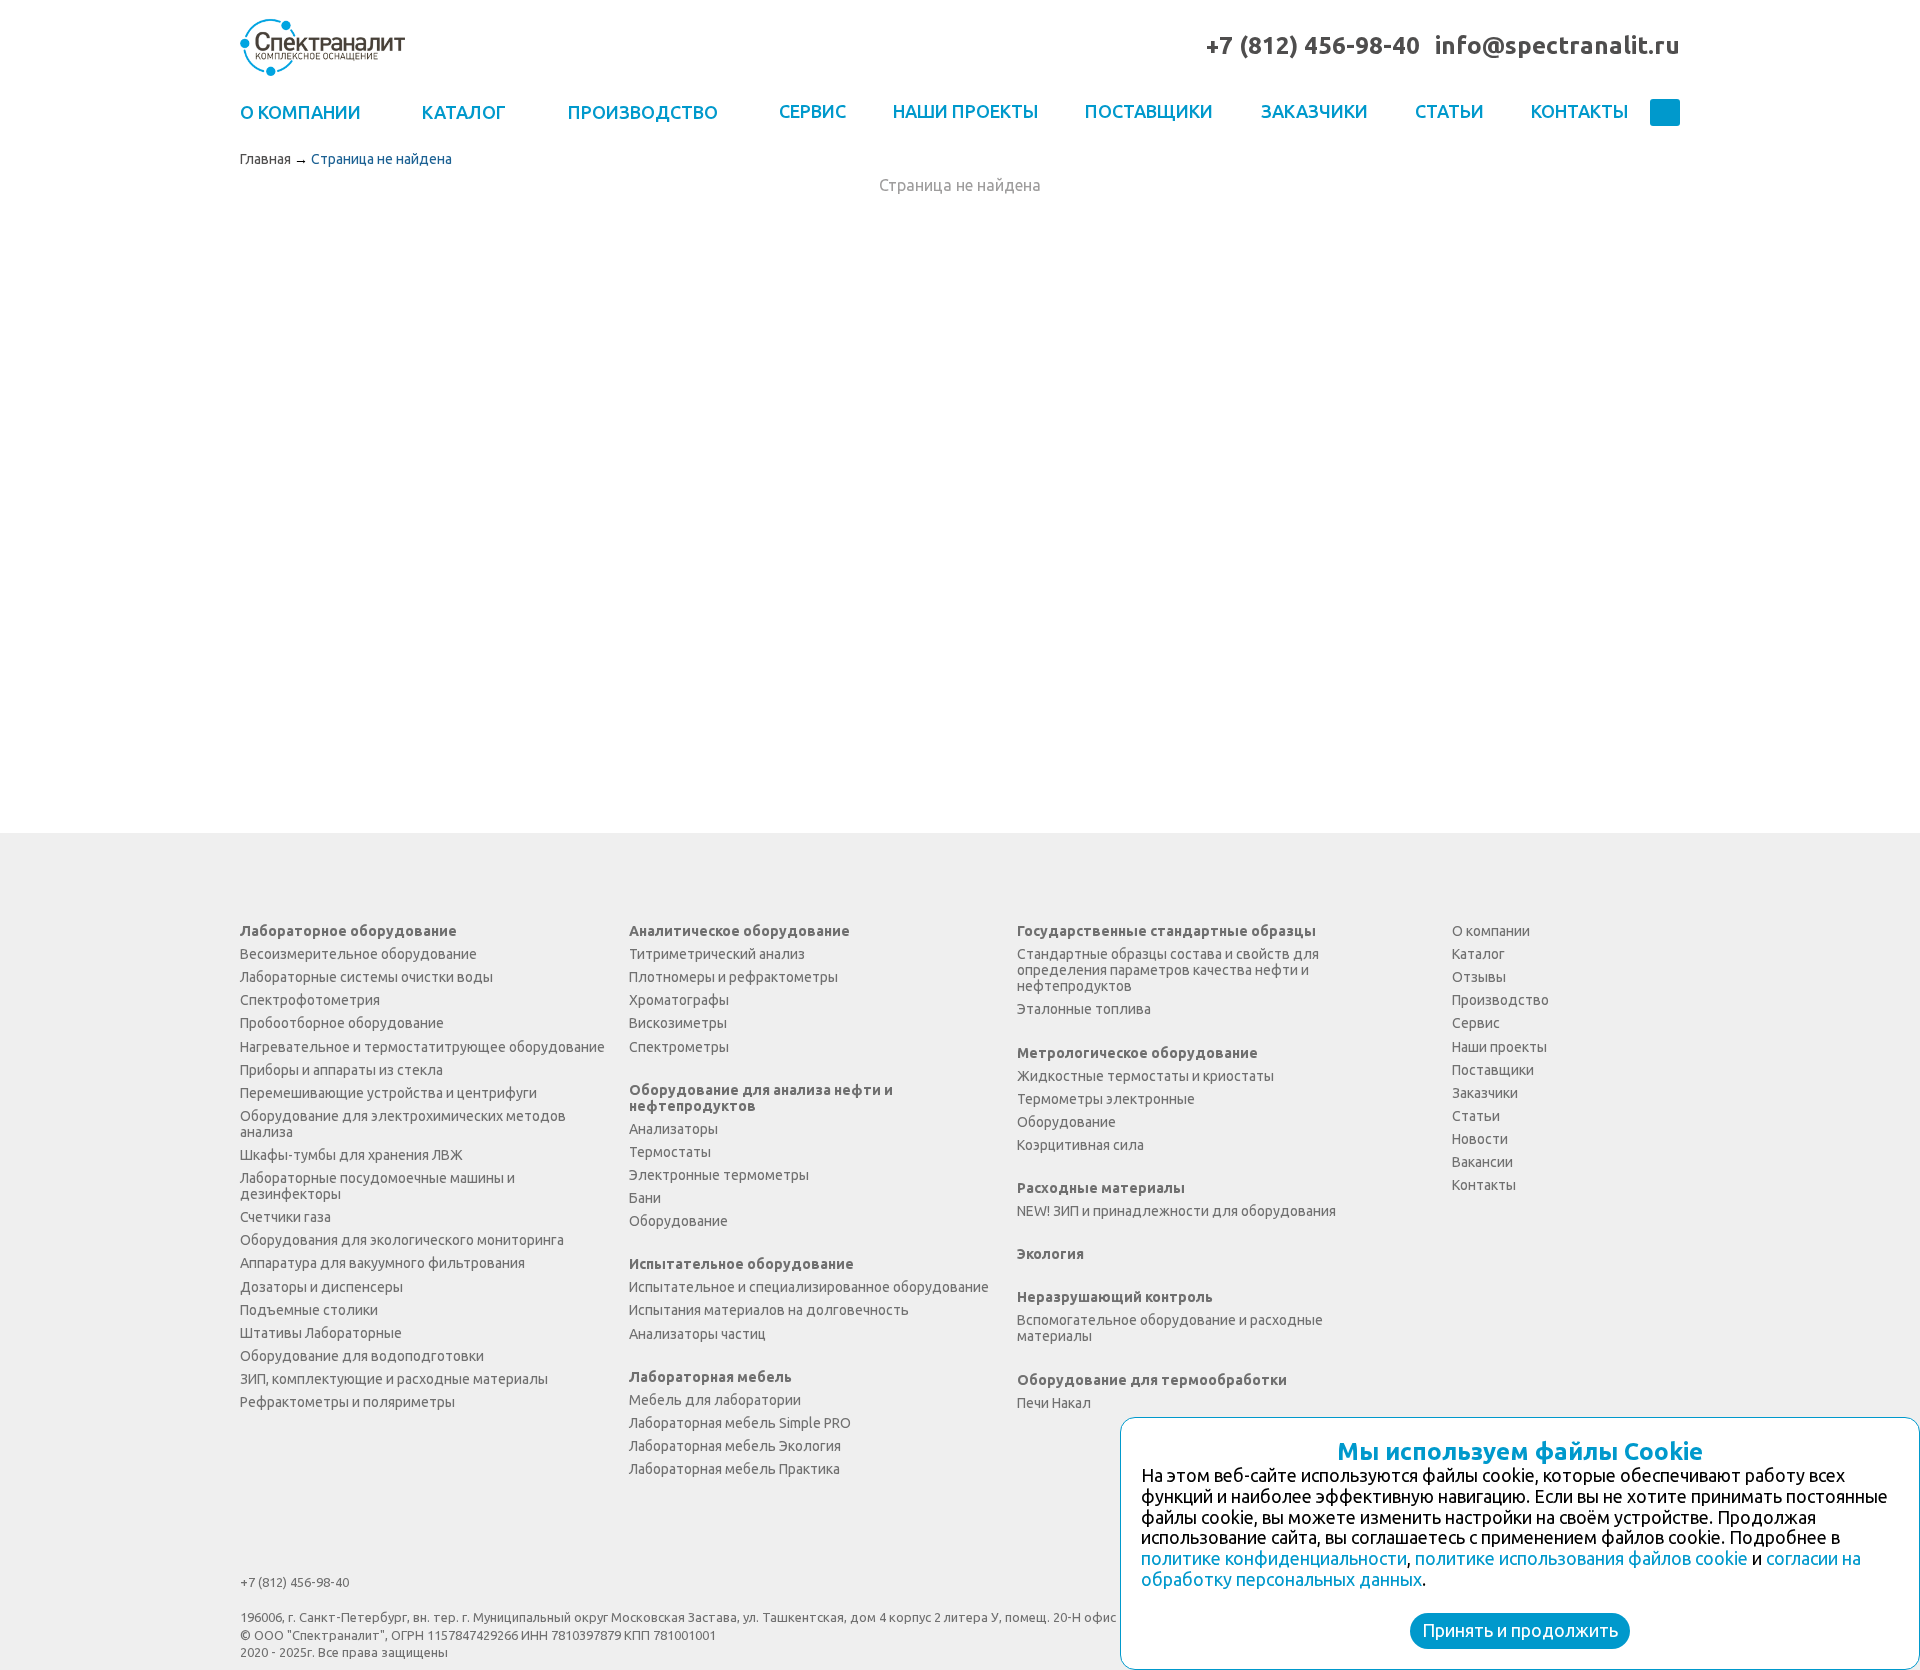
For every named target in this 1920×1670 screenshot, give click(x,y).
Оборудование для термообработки (1152, 1380)
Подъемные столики (309, 1310)
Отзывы (1479, 977)
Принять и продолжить (1520, 1630)
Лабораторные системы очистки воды (366, 977)
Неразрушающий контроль (1115, 1297)
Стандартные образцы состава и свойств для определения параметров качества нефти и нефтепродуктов (1168, 970)
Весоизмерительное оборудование (358, 954)
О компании (1491, 931)
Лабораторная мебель (710, 1377)
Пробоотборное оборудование (342, 1023)
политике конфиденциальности (1274, 1558)
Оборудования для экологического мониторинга (402, 1240)
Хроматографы (679, 1000)
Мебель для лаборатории (715, 1400)
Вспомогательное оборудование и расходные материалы (1170, 1328)
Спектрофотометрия (310, 1000)
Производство (1500, 1000)
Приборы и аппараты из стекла (341, 1070)
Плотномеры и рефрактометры (733, 977)
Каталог (1478, 954)
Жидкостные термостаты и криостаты (1145, 1076)
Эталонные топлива (1084, 1009)
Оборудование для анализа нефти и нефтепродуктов (761, 1098)
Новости (1480, 1139)
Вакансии (1482, 1162)
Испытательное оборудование (741, 1264)
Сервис (812, 111)
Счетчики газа (285, 1217)
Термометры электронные (1106, 1099)
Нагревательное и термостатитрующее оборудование (422, 1047)
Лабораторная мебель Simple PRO (740, 1423)
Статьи (1449, 111)
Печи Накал (1054, 1403)
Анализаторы (673, 1129)
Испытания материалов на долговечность (769, 1310)
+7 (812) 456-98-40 (1313, 45)
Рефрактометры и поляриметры (347, 1402)
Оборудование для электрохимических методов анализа (403, 1124)
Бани (645, 1198)
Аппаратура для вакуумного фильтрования (382, 1263)
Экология (1050, 1254)
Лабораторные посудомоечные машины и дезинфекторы (377, 1186)
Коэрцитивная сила (1080, 1145)
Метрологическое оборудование (1137, 1053)
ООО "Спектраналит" (322, 46)
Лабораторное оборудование (348, 931)
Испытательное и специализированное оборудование (809, 1287)
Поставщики (1149, 111)
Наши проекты (965, 111)
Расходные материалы (1101, 1188)
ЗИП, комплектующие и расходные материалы (394, 1379)
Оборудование (678, 1221)
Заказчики (1314, 111)
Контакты (1579, 111)
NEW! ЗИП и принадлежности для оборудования (1176, 1211)
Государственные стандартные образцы (1166, 931)
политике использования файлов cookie (1581, 1558)
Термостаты (670, 1152)
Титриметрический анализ (717, 954)
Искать (1665, 114)
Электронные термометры (719, 1175)
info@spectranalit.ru (1557, 45)
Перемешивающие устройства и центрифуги (388, 1093)
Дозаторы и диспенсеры (321, 1287)
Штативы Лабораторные (321, 1333)
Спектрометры (679, 1047)
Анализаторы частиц (697, 1334)
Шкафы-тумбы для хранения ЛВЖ (351, 1155)
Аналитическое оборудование (739, 931)
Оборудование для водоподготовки (362, 1356)
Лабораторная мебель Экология (735, 1446)
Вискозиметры (678, 1023)
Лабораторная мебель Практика (734, 1469)
